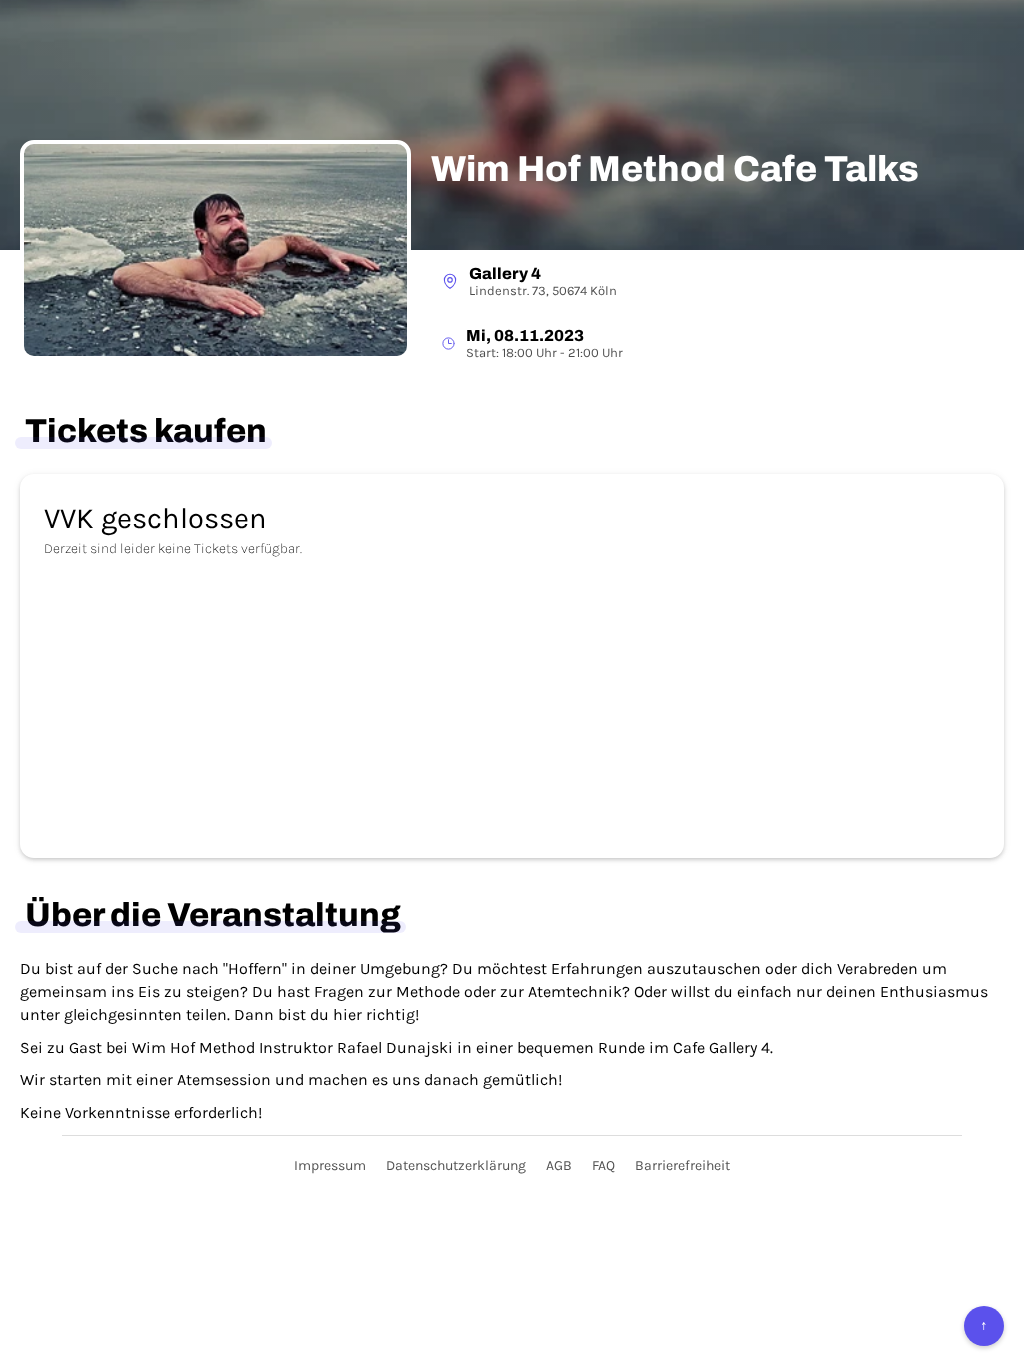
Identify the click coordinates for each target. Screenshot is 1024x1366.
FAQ (603, 1165)
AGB (559, 1165)
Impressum (330, 1165)
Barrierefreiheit (682, 1165)
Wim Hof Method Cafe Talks (675, 169)
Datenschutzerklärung (456, 1165)
